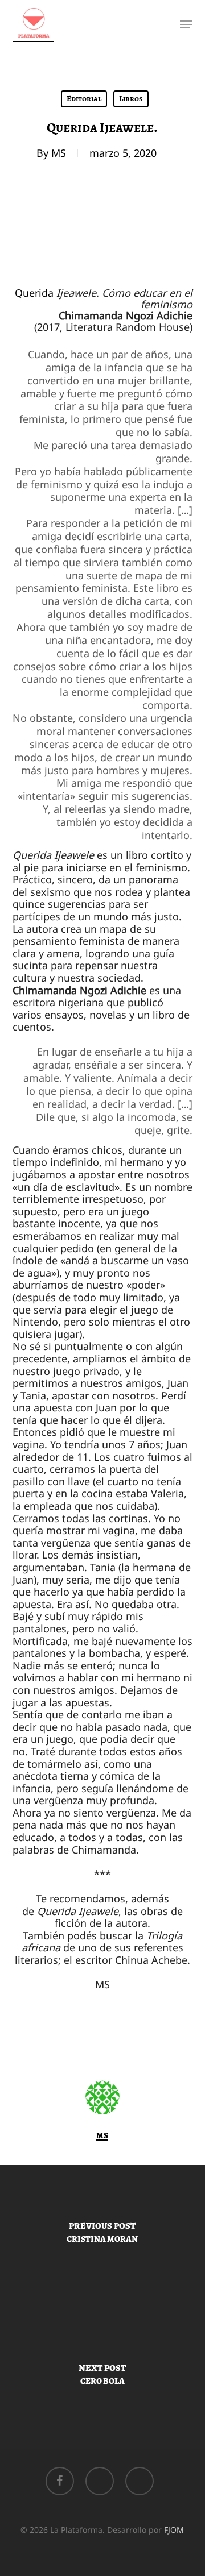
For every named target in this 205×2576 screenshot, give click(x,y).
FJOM (174, 2530)
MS (59, 153)
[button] (186, 24)
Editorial (84, 99)
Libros (131, 99)
